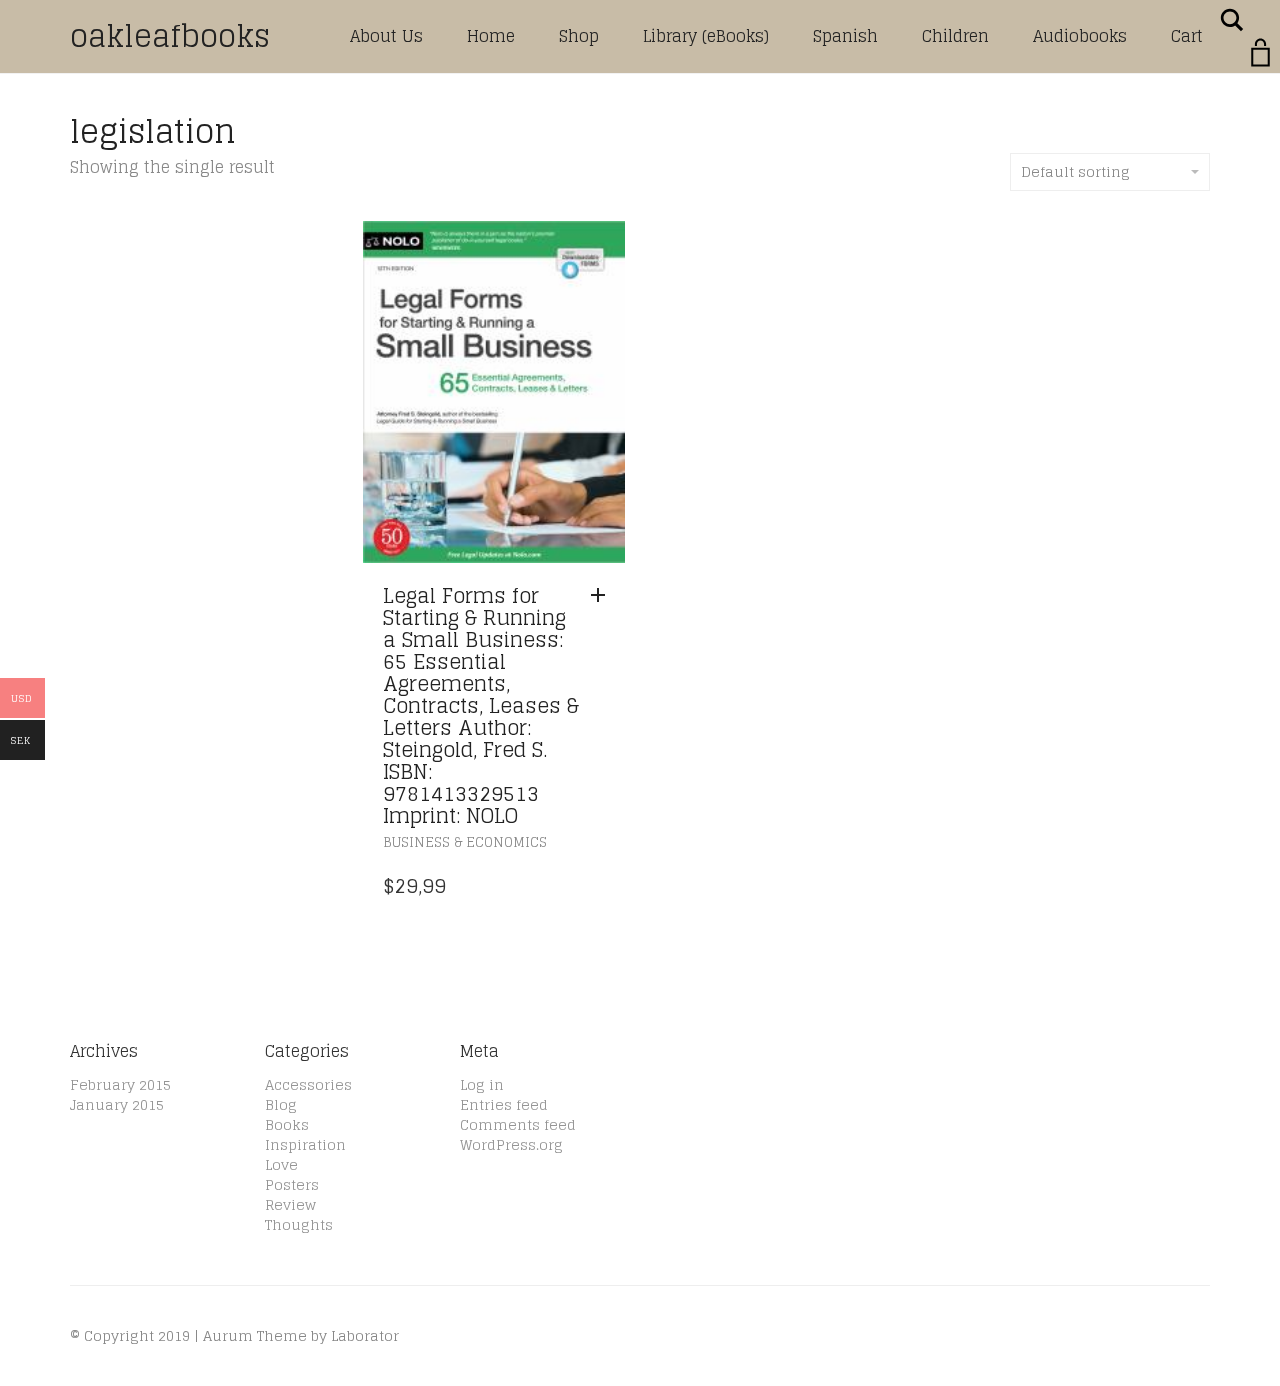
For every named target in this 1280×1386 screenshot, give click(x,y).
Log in (482, 1084)
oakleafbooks (170, 36)
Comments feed (518, 1124)
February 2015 (120, 1084)
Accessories (308, 1084)
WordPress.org (511, 1144)
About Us (386, 36)
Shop (579, 36)
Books (287, 1124)
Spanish (845, 36)
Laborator (365, 1335)
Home (491, 36)
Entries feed (504, 1104)
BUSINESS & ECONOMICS (465, 842)
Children (955, 36)
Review (290, 1204)
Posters (292, 1184)
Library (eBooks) (706, 36)
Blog (281, 1104)
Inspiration (305, 1144)
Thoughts (299, 1224)
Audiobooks (1080, 36)
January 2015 (117, 1104)
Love (281, 1164)
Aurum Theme (255, 1335)
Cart (1187, 36)
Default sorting (1075, 171)
